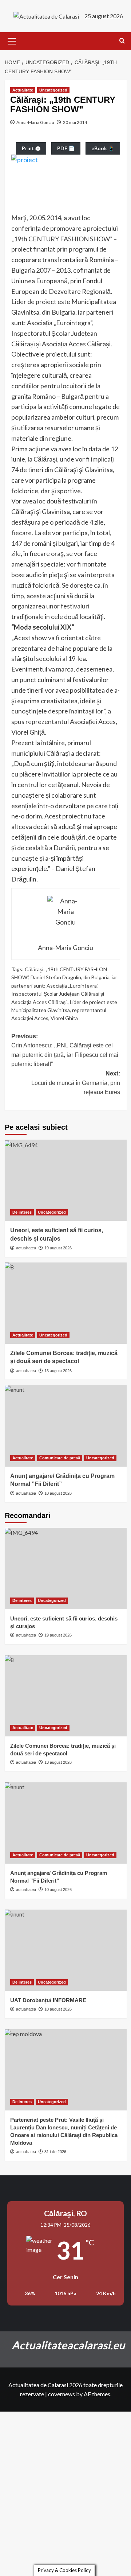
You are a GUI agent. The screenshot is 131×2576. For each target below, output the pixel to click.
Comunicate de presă (60, 1458)
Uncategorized (53, 90)
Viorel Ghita (64, 1018)
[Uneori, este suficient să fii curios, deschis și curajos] (66, 1180)
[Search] (122, 41)
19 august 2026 (58, 1248)
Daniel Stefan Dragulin (56, 977)
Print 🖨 (31, 148)
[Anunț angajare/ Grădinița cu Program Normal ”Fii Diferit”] (66, 1426)
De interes (22, 1212)
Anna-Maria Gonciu (35, 122)
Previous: (65, 1050)
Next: (76, 1083)
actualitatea (26, 1248)
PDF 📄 (66, 148)
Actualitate (23, 90)
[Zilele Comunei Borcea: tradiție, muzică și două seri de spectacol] (66, 1303)
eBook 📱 (103, 148)
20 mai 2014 (75, 122)
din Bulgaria (96, 977)
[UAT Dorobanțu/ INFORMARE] (66, 1950)
